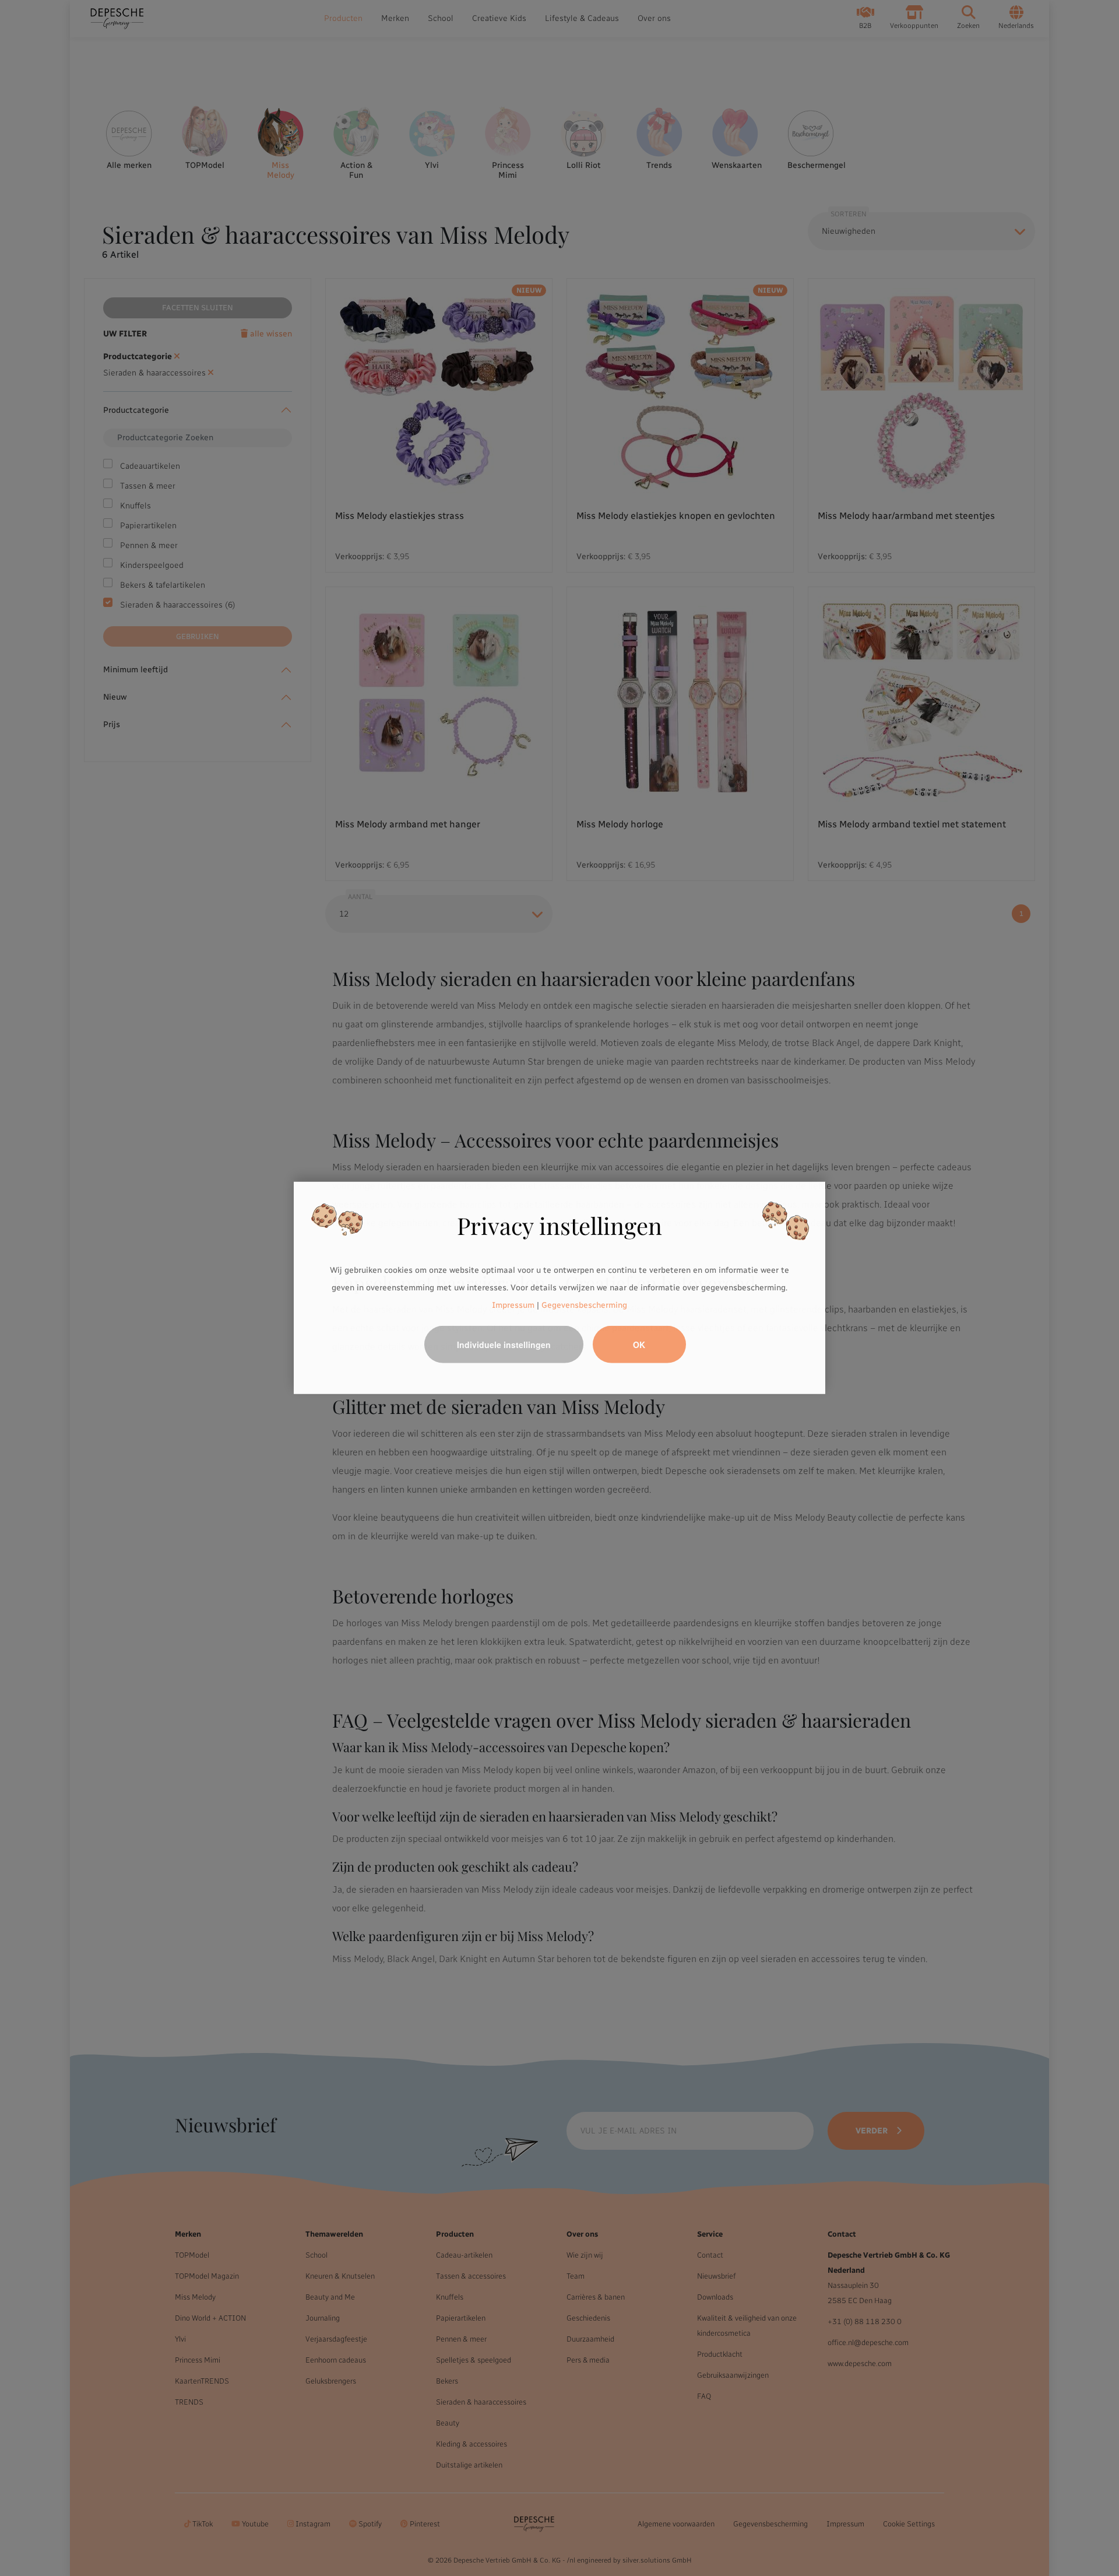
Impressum (513, 1305)
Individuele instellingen (504, 1345)
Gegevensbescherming (584, 1305)
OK (639, 1345)
